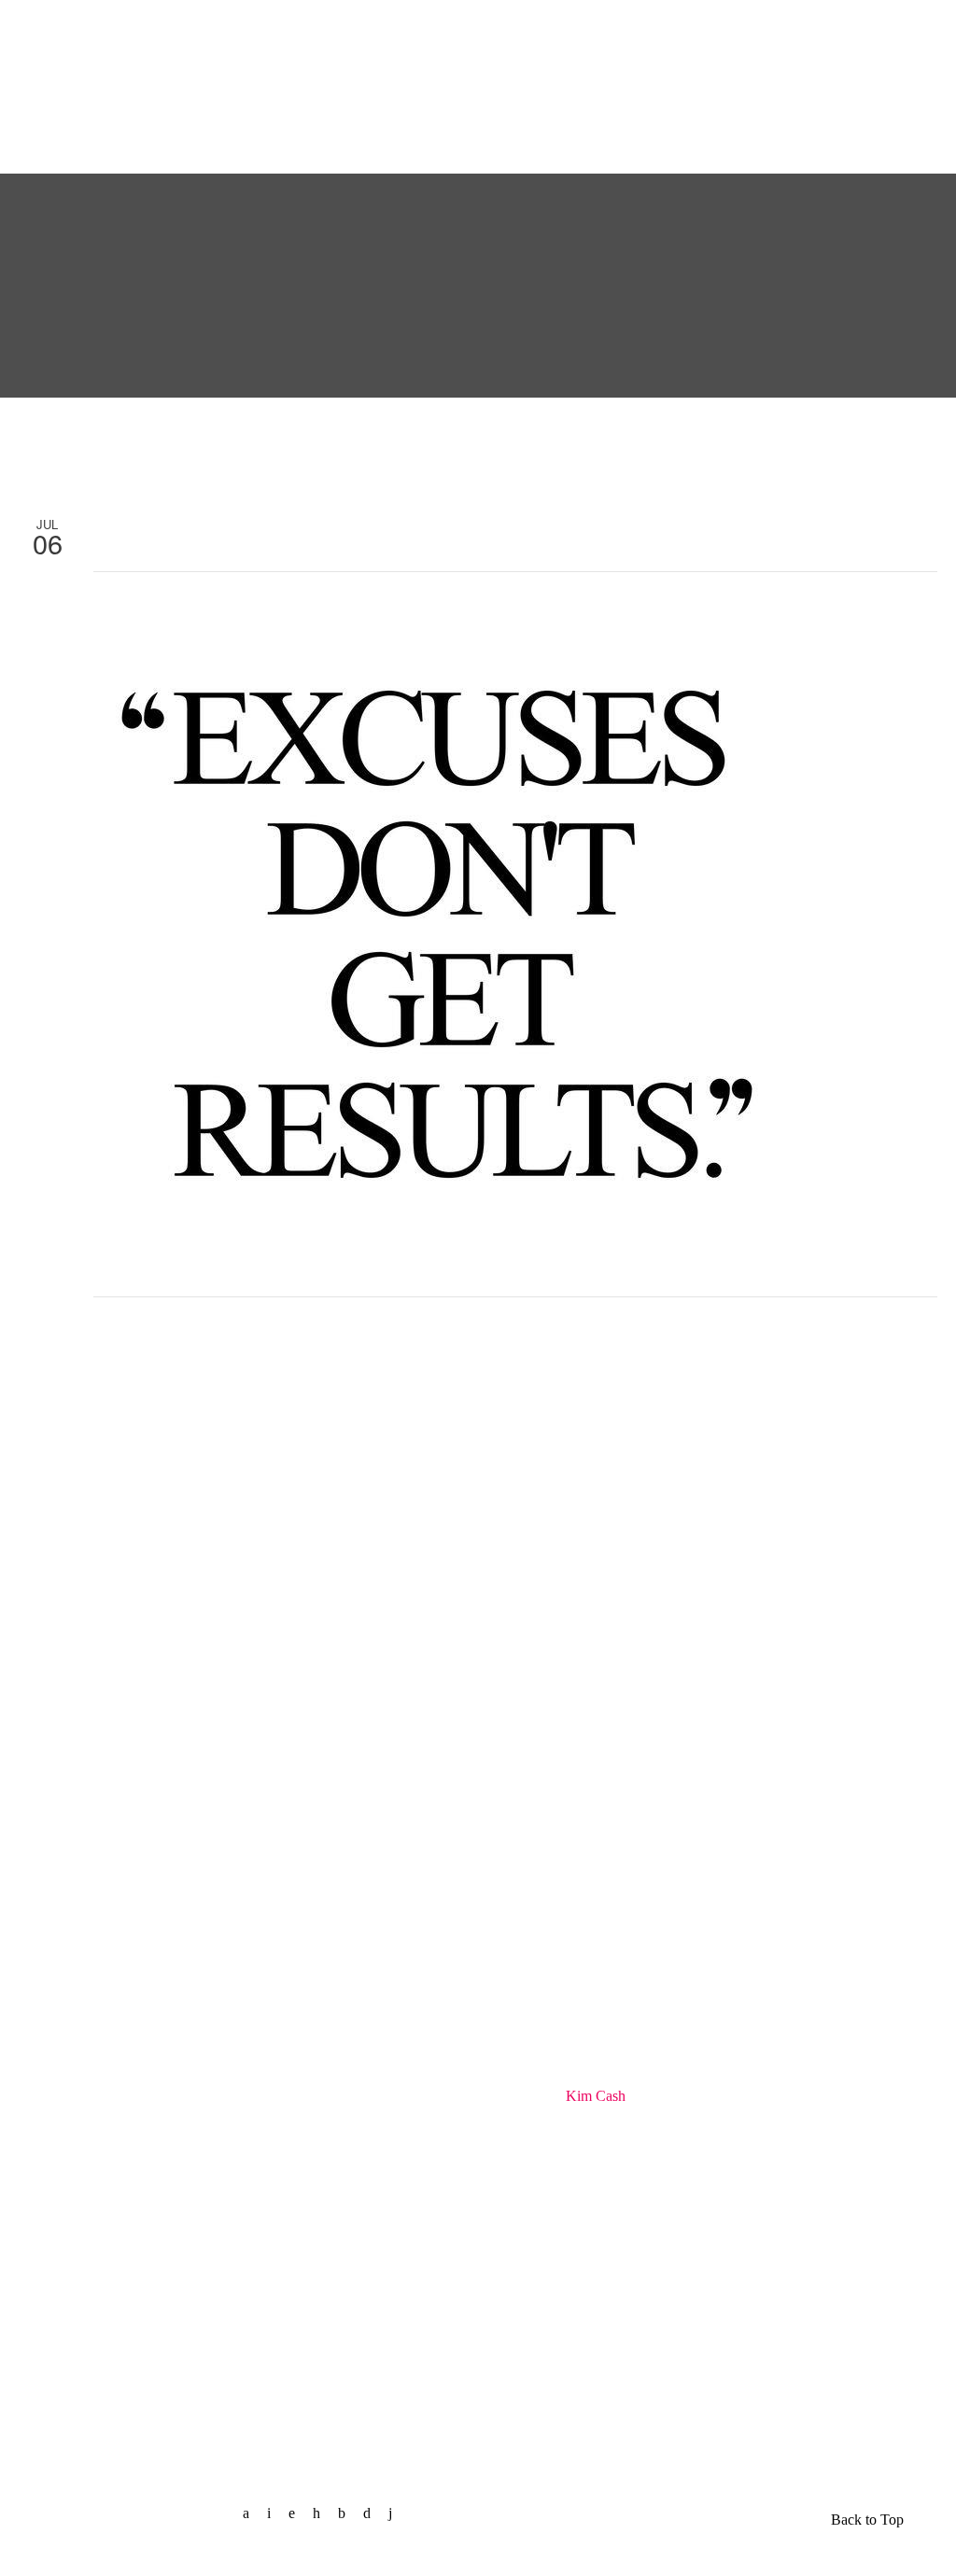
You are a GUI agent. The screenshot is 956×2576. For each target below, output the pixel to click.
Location (741, 125)
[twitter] (276, 2513)
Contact (652, 30)
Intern (745, 30)
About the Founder (100, 78)
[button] (849, 121)
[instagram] (374, 2513)
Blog (337, 30)
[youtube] (397, 2513)
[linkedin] (299, 2513)
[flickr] (349, 2513)
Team (253, 30)
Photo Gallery (445, 30)
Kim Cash (596, 2096)
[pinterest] (323, 2513)
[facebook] (253, 2513)
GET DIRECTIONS (90, 2373)
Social (558, 30)
